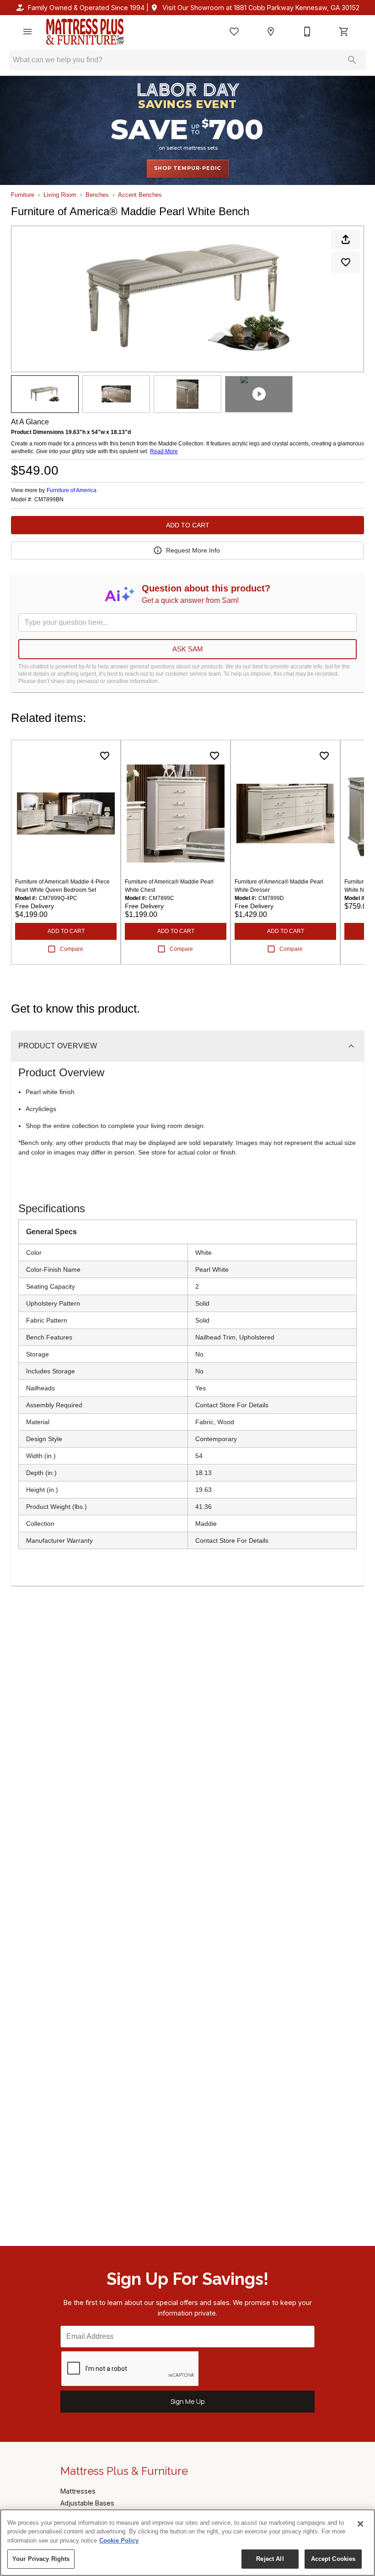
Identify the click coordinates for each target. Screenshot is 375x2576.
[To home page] (85, 32)
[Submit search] (352, 60)
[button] (27, 32)
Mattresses (78, 2491)
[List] (234, 32)
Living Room (60, 195)
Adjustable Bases (87, 2503)
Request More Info (193, 550)
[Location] (271, 32)
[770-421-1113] (307, 32)
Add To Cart (188, 525)
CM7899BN (49, 500)
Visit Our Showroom (261, 8)
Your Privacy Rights (41, 2559)
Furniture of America (72, 490)
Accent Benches (140, 195)
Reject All (270, 2559)
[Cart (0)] (344, 32)
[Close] (360, 2524)
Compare (72, 949)
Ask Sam (188, 649)
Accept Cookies (333, 2559)
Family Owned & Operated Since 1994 (86, 8)
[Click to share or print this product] (346, 239)
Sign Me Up (188, 2401)
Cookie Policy (119, 2541)
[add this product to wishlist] (346, 262)
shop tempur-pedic (188, 168)
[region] (187, 2543)
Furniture (23, 195)
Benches (97, 195)
